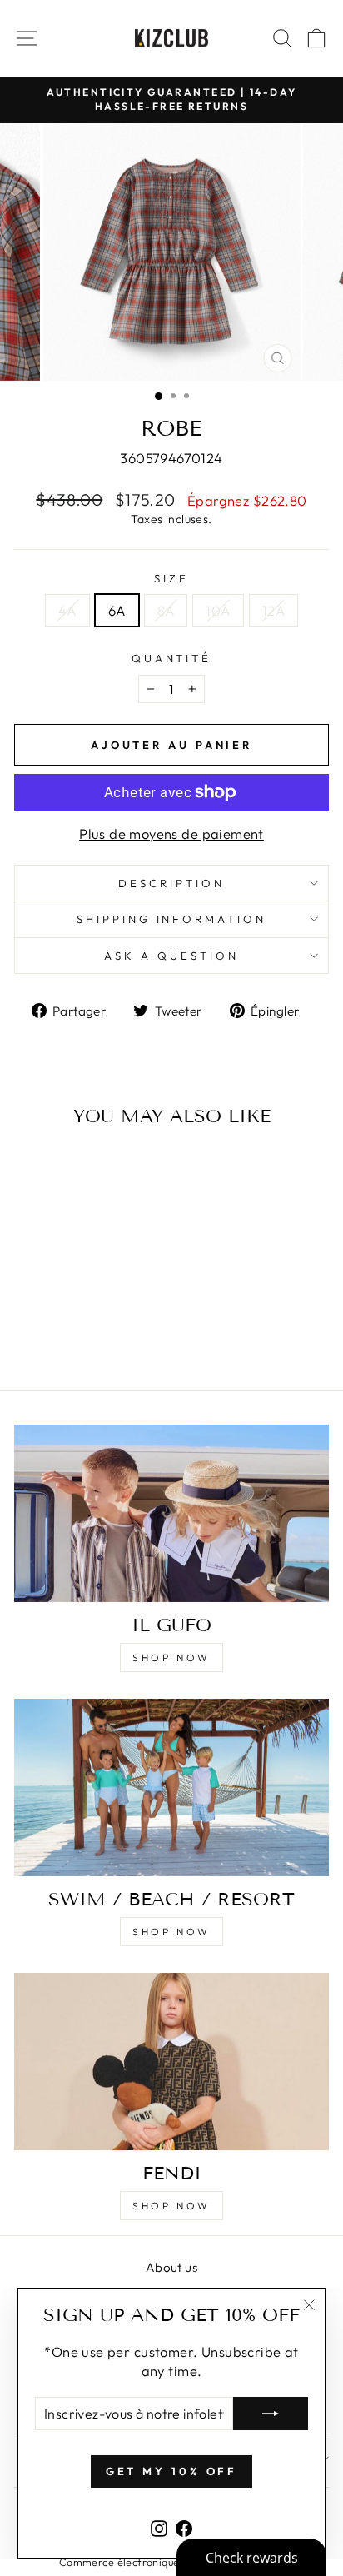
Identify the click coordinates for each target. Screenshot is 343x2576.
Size (171, 578)
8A (166, 610)
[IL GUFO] (171, 1513)
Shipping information (172, 919)
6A (117, 610)
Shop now (171, 1657)
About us (171, 2267)
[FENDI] (171, 2062)
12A (273, 610)
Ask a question (171, 956)
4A (67, 610)
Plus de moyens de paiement (171, 834)
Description (171, 883)
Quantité (172, 658)
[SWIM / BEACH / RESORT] (171, 1787)
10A (218, 610)
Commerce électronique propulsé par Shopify (171, 2562)
